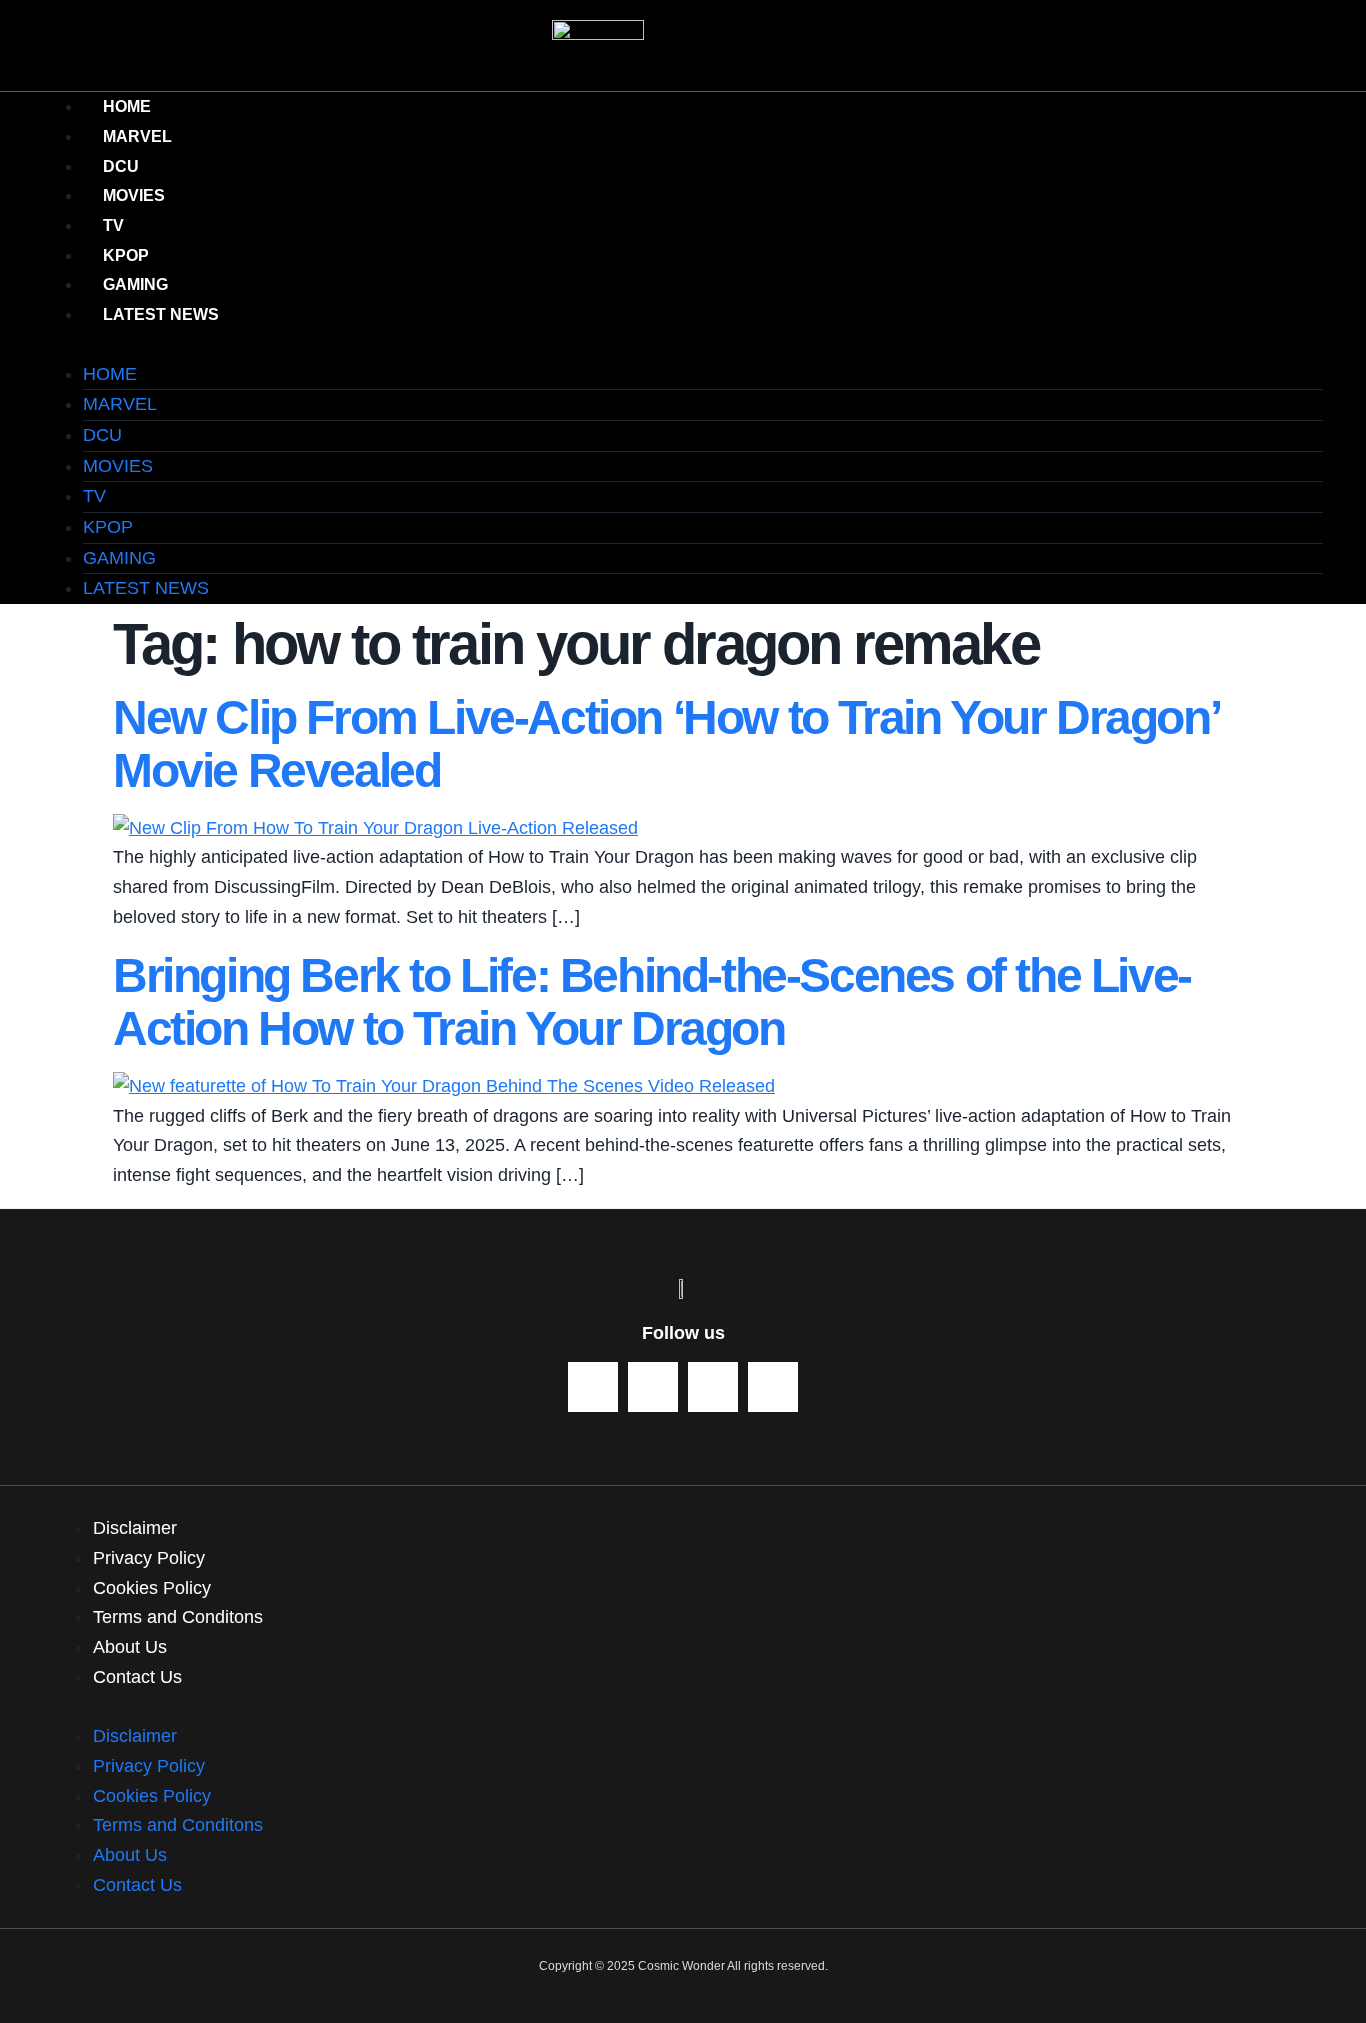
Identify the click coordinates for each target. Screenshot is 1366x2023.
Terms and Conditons (178, 1617)
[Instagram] (773, 1387)
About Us (130, 1647)
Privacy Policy (149, 1558)
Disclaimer (135, 1528)
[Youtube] (593, 1387)
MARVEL (120, 404)
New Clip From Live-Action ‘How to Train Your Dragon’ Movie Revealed (665, 744)
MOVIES (118, 466)
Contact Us (137, 1677)
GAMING (119, 558)
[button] (683, 345)
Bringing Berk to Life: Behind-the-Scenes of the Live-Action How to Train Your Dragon (652, 1002)
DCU (102, 435)
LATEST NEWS (161, 314)
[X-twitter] (713, 1387)
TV (94, 496)
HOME (110, 374)
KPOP (108, 527)
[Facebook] (653, 1387)
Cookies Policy (152, 1588)
